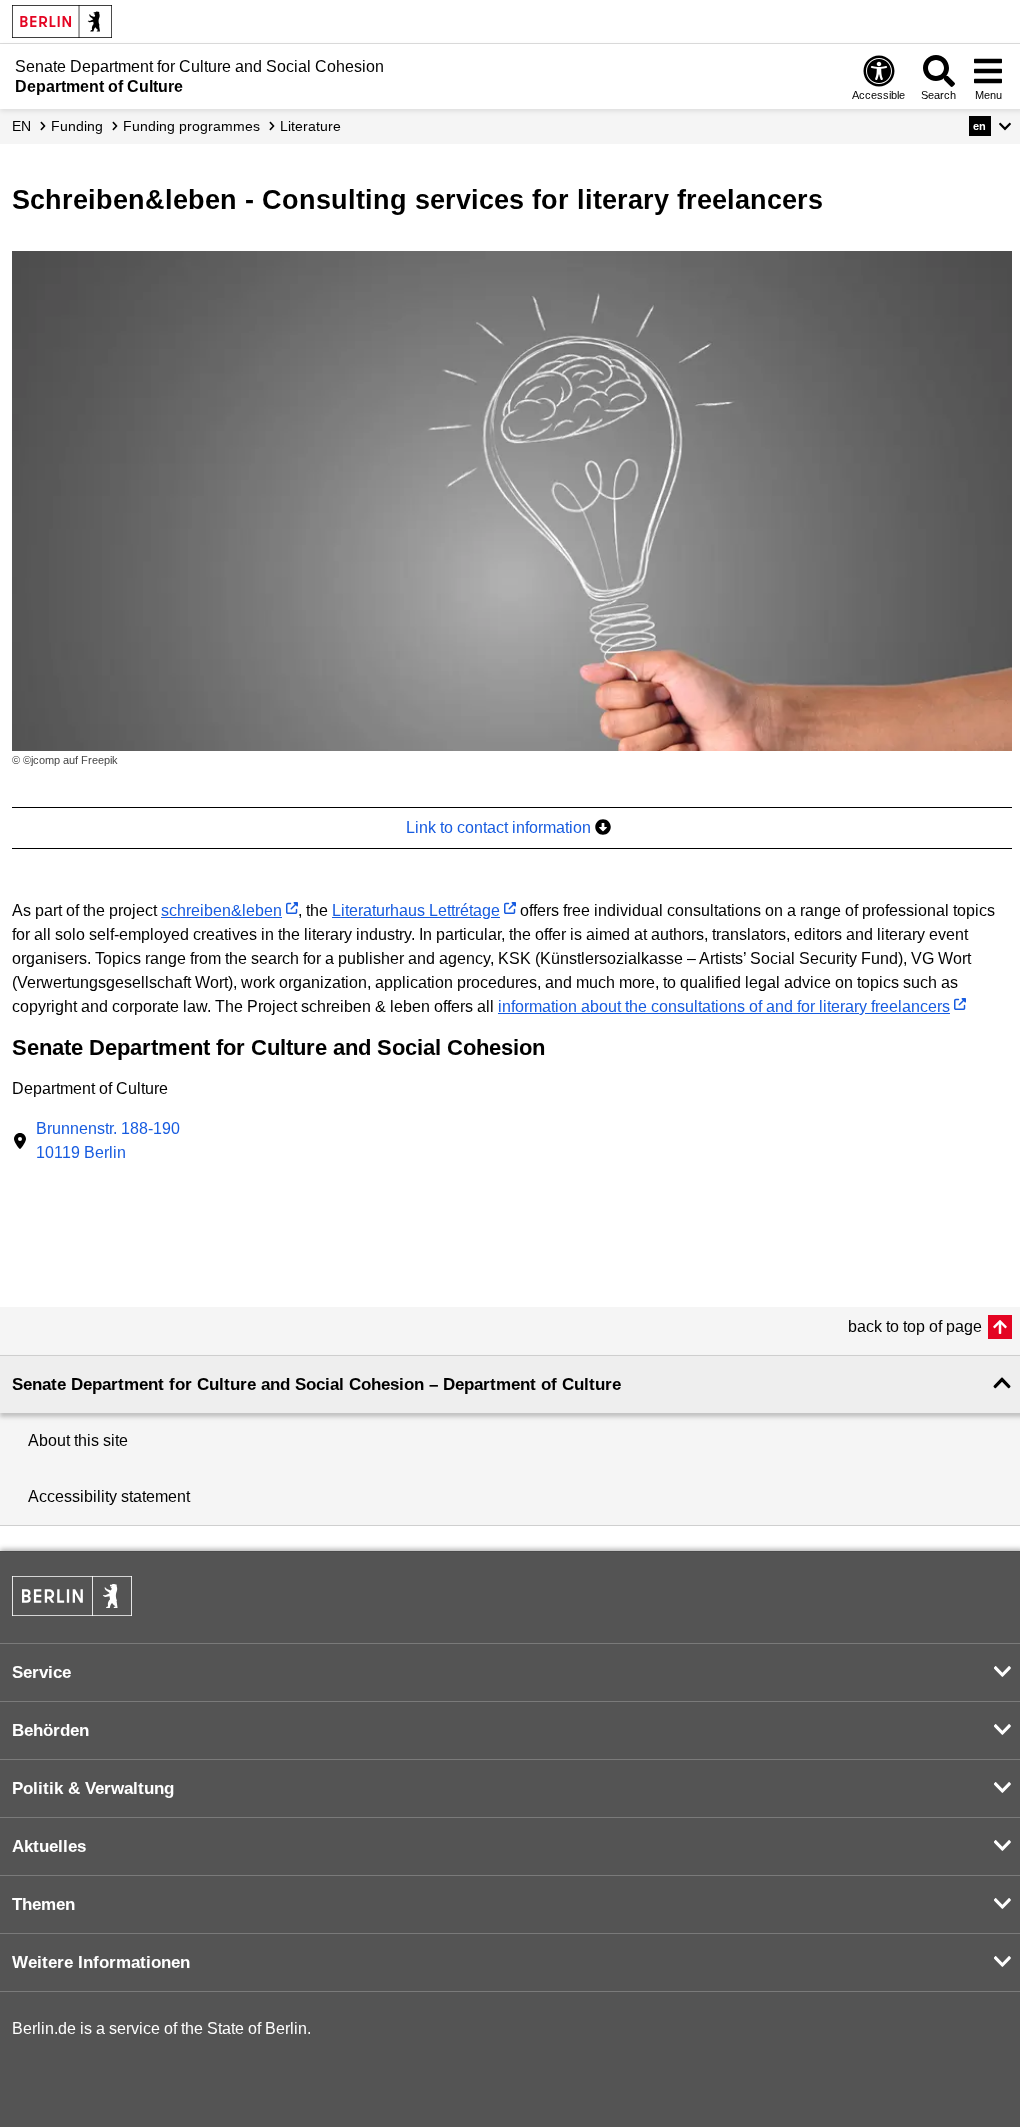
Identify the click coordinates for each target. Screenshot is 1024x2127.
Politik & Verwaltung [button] (93, 1788)
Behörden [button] (50, 1730)
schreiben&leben (221, 910)
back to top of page (915, 1326)
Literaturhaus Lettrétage (416, 910)
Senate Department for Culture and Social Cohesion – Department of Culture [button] (316, 1384)
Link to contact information (500, 827)
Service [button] (41, 1672)
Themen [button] (43, 1904)
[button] (990, 126)
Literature (310, 126)
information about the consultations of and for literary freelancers (724, 1006)
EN (21, 126)
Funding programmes (191, 126)
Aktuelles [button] (49, 1846)
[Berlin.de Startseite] (62, 21)
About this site (78, 1440)
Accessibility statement (109, 1496)
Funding (77, 126)
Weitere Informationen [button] (101, 1962)
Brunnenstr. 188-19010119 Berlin (108, 1140)
